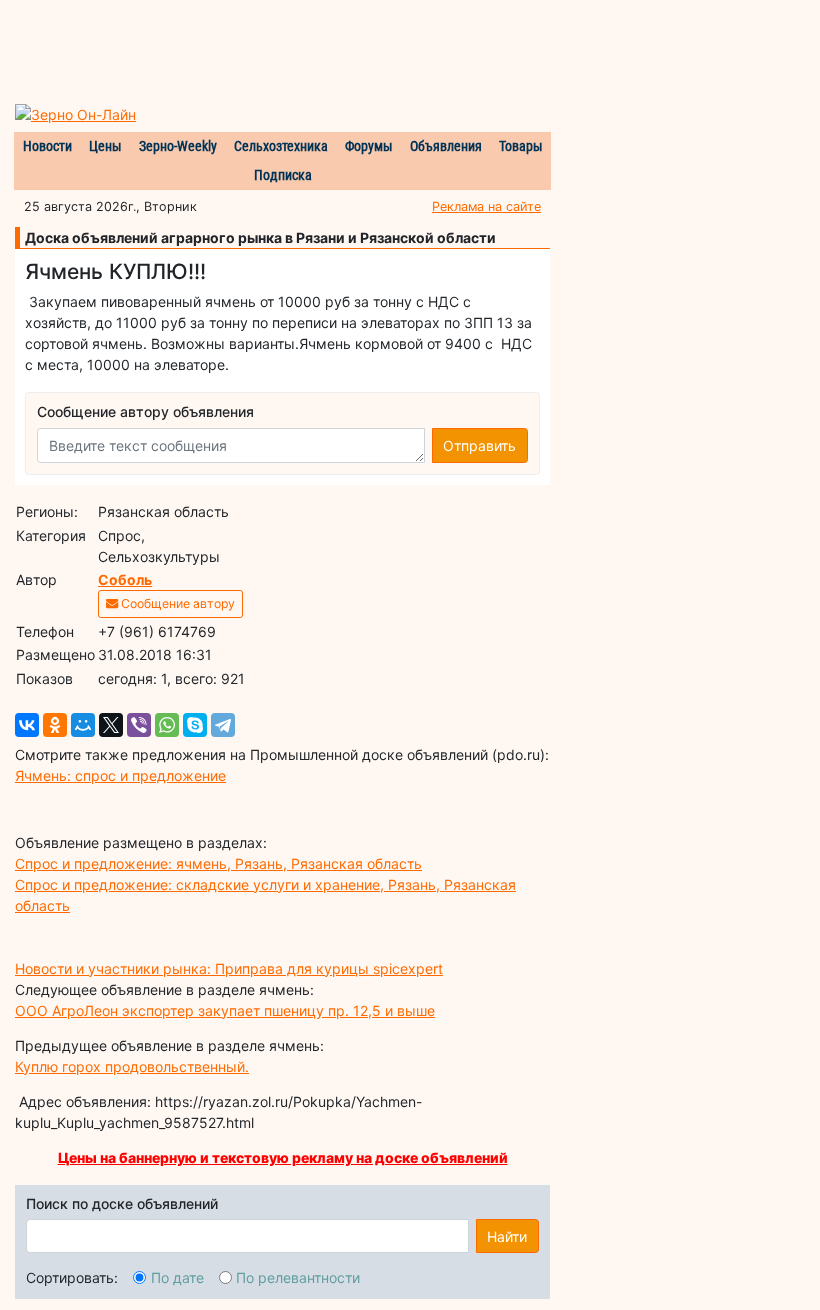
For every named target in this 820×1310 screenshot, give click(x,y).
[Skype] (195, 725)
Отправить (479, 445)
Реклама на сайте (486, 206)
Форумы (369, 146)
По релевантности (298, 1277)
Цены (105, 146)
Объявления (446, 146)
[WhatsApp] (167, 725)
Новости (47, 146)
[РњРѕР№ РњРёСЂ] (83, 725)
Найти (507, 1236)
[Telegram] (223, 725)
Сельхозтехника (281, 146)
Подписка (283, 175)
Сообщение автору (176, 603)
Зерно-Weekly (178, 146)
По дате (177, 1277)
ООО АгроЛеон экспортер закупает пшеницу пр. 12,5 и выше (225, 1010)
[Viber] (139, 725)
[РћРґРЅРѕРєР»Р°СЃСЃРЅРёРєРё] (55, 725)
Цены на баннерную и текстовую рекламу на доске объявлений (283, 1157)
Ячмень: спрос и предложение (120, 775)
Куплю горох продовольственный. (132, 1066)
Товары (521, 146)
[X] (111, 725)
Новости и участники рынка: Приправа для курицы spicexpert (229, 968)
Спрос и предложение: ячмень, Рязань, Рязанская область (218, 863)
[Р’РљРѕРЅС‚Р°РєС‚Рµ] (27, 725)
